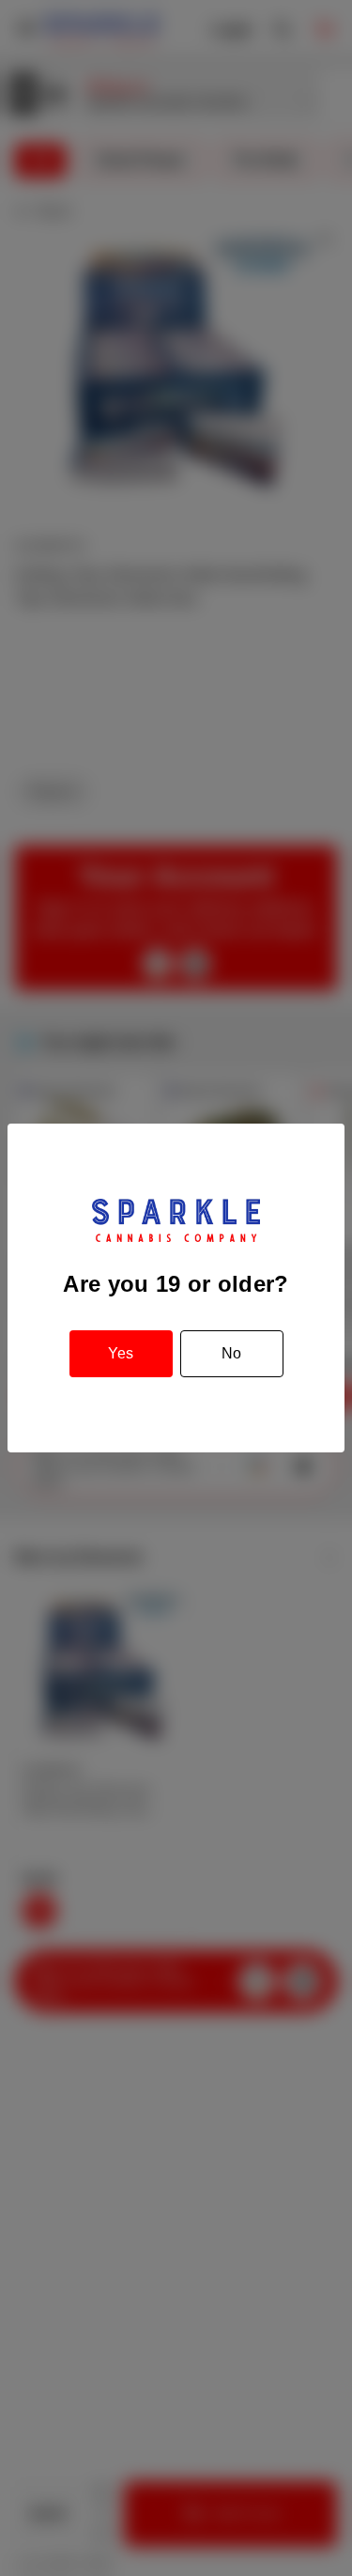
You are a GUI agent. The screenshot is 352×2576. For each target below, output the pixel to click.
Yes (121, 1353)
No (231, 1353)
